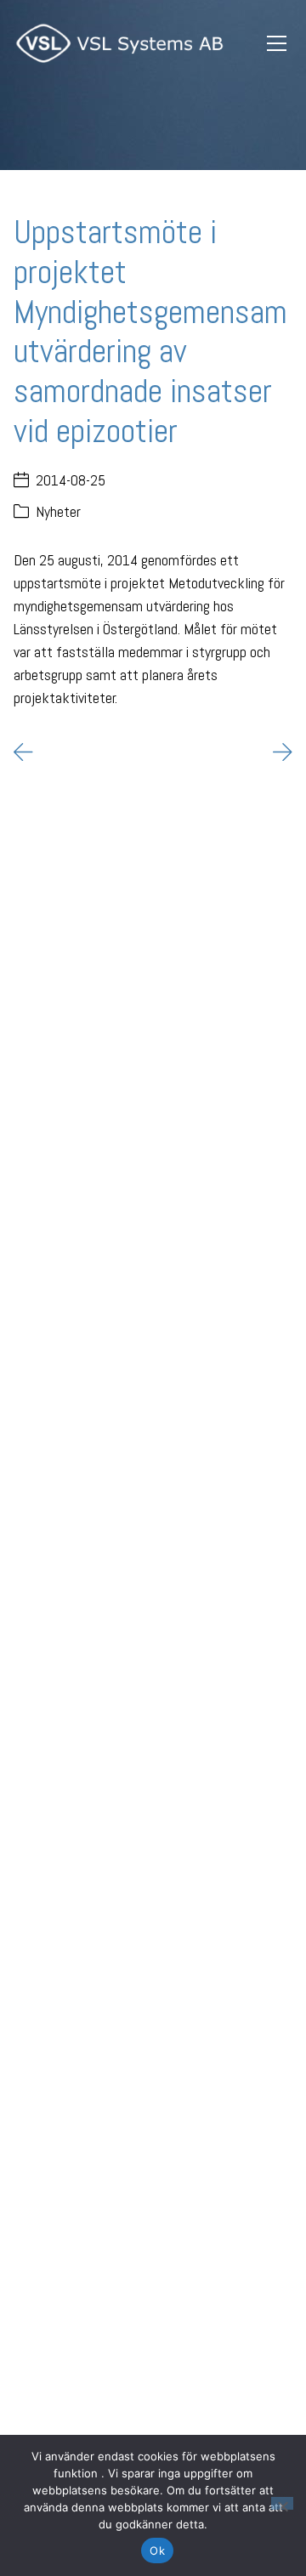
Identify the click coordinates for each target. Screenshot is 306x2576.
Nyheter (58, 511)
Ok (157, 2550)
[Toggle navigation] (276, 44)
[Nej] (282, 2503)
